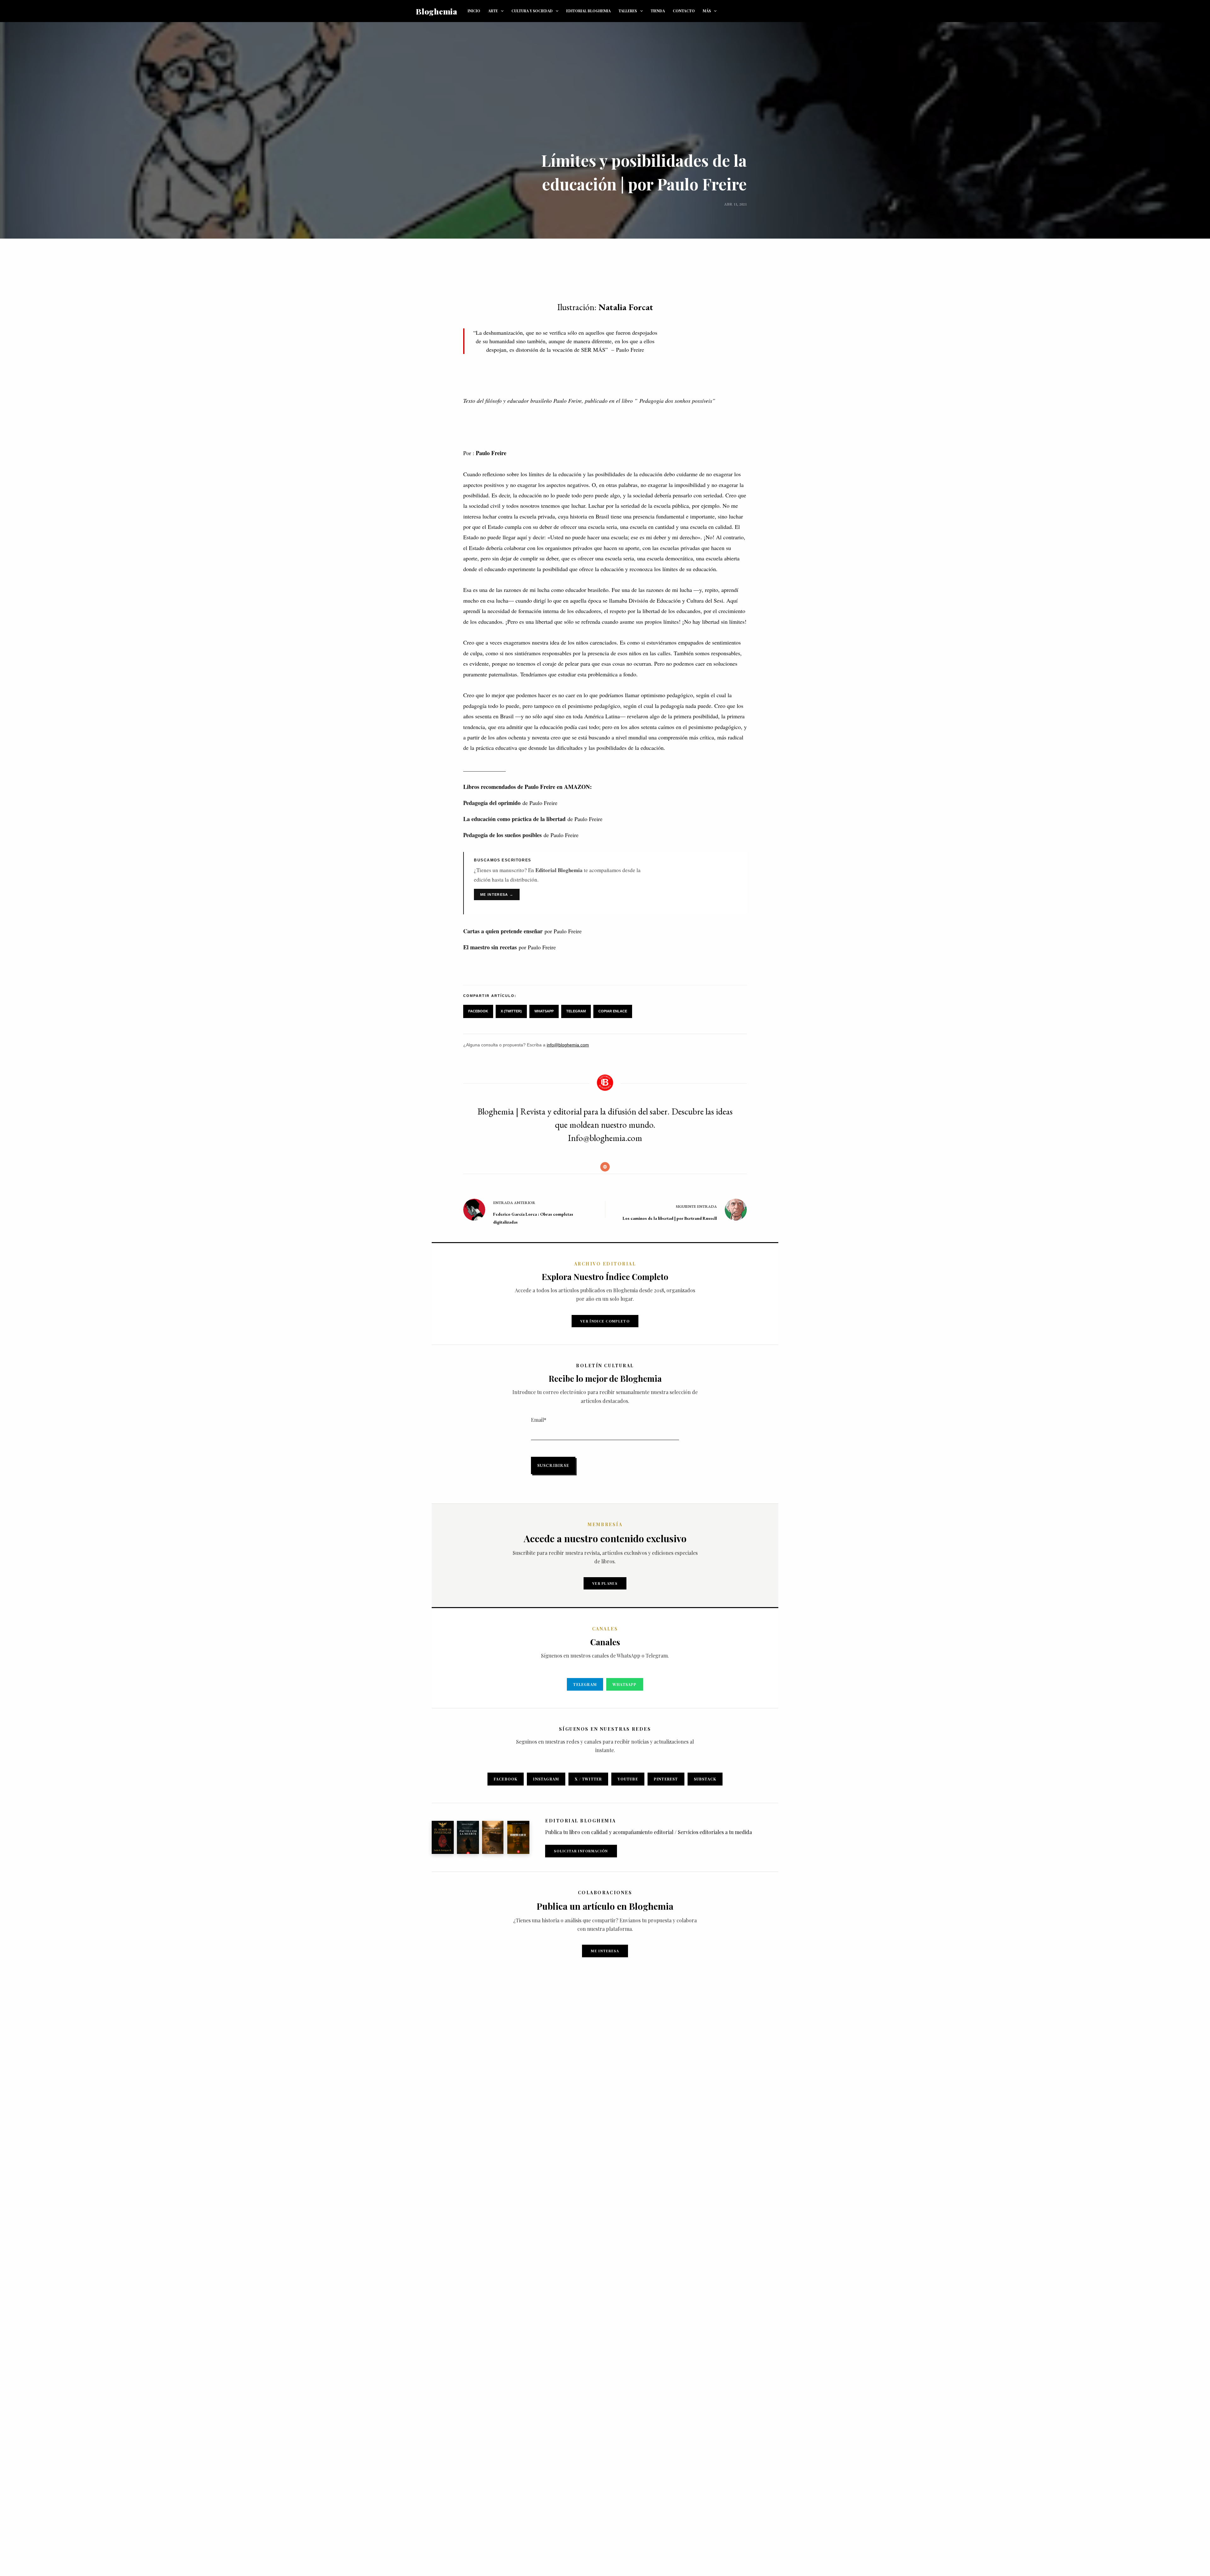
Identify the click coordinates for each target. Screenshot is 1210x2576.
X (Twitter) (511, 1011)
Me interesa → (497, 894)
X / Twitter (588, 1779)
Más (707, 11)
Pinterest (666, 1779)
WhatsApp (544, 1011)
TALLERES (628, 11)
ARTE (493, 11)
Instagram (546, 1779)
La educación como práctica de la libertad (514, 819)
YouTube (628, 1779)
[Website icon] (605, 1167)
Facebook (478, 1011)
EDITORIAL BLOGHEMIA (588, 11)
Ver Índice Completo (605, 1321)
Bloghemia (437, 11)
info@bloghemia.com (568, 1045)
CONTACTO (684, 11)
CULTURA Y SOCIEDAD (532, 11)
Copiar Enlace (613, 1011)
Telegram (576, 1011)
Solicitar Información (581, 1851)
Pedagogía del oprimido (492, 803)
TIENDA (658, 11)
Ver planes (605, 1583)
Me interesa (605, 1951)
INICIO (474, 11)
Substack (705, 1779)
